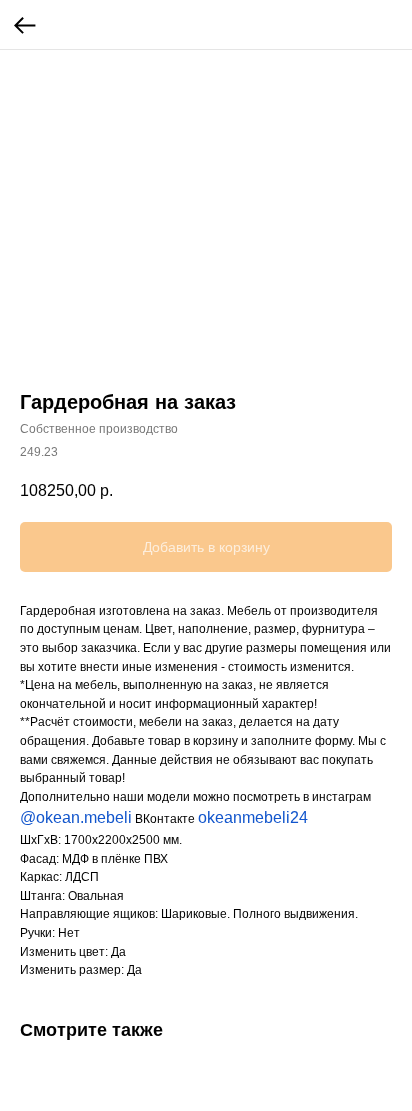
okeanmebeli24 (253, 817)
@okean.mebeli (76, 817)
